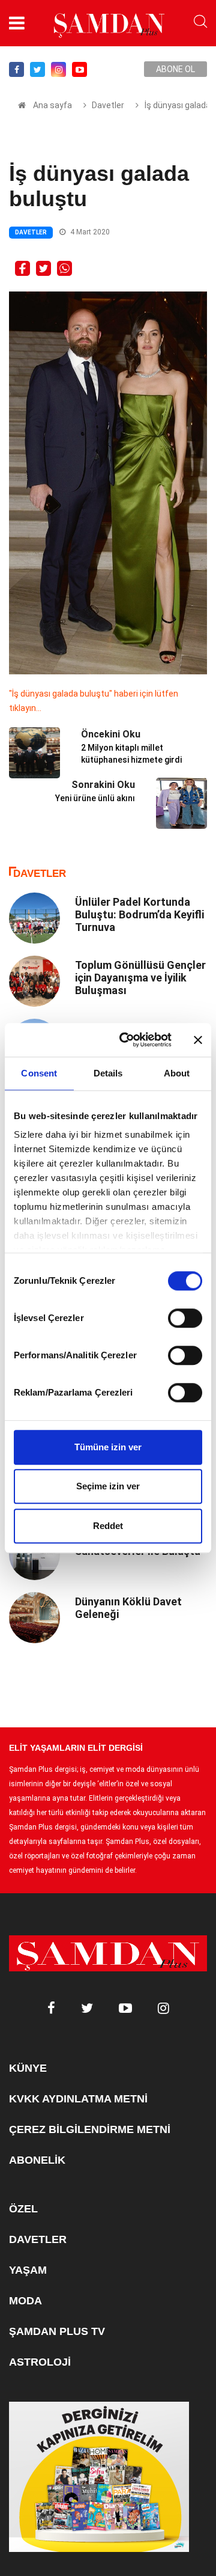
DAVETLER (38, 2239)
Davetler (108, 105)
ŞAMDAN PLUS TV (57, 2331)
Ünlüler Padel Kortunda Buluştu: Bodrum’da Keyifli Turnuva (139, 914)
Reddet (108, 1526)
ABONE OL (175, 69)
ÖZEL (23, 2209)
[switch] (185, 1318)
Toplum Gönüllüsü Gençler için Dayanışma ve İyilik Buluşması (140, 978)
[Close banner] (198, 1040)
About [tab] (177, 1073)
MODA (25, 2301)
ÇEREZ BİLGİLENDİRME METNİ (90, 2129)
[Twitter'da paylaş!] (43, 267)
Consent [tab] (39, 1073)
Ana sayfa (52, 105)
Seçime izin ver (108, 1486)
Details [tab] (108, 1073)
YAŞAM (28, 2270)
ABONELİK (37, 2160)
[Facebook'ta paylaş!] (22, 267)
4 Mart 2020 (89, 232)
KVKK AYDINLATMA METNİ (78, 2099)
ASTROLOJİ (40, 2362)
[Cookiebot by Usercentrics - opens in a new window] (127, 1040)
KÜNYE (28, 2068)
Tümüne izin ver (108, 1447)
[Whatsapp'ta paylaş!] (64, 267)
